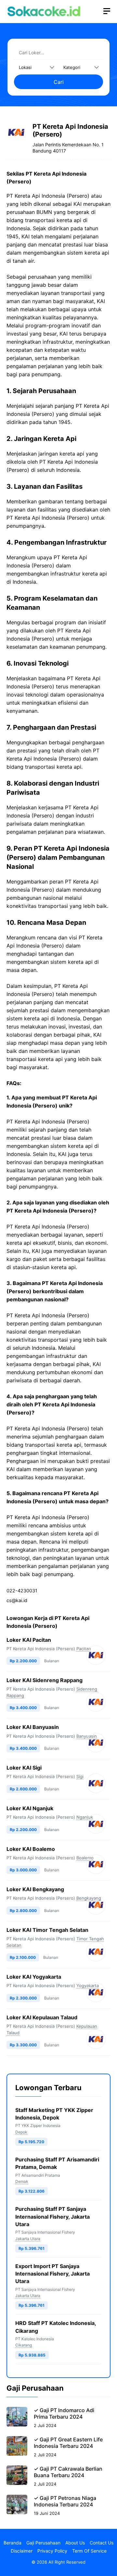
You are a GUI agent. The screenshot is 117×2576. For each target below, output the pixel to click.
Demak (22, 2181)
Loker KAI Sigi (24, 1768)
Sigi (80, 1776)
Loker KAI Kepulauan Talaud (42, 2017)
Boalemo (85, 1858)
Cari (59, 82)
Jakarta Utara (28, 2239)
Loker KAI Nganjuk (30, 1808)
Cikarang (24, 2345)
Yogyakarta (88, 1985)
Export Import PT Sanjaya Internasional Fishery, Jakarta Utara (52, 2274)
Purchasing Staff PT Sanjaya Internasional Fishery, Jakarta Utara (52, 2216)
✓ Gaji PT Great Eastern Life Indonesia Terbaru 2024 (68, 2443)
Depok (21, 2132)
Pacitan (84, 1649)
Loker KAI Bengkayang (35, 1889)
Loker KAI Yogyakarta (34, 1977)
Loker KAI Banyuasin (33, 1727)
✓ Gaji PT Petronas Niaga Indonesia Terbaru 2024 (65, 2501)
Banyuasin (87, 1736)
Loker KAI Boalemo (31, 1849)
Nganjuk (85, 1817)
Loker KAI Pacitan (29, 1640)
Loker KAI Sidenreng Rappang (45, 1680)
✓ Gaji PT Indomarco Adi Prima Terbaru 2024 (64, 2413)
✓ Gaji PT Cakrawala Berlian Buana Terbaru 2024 (68, 2472)
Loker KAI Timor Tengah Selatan (47, 1930)
